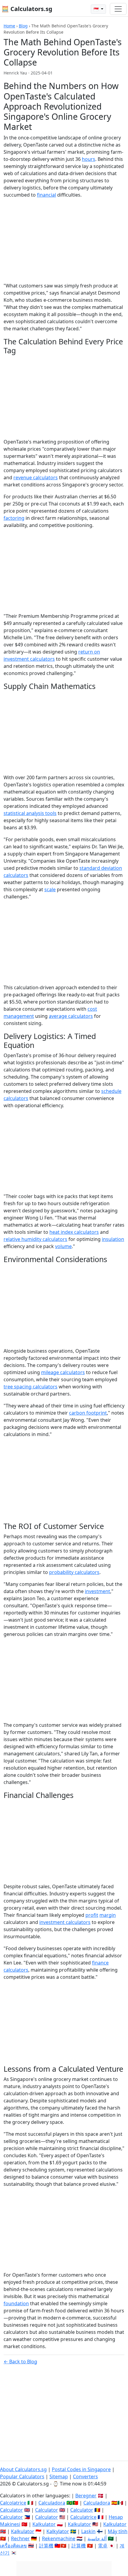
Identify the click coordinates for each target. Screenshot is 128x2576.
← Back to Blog (20, 2362)
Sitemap (59, 2477)
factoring (14, 518)
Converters (85, 2477)
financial (46, 195)
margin (108, 1915)
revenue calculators (36, 477)
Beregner (86, 2496)
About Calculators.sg (23, 2469)
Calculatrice (83, 2517)
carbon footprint (88, 1413)
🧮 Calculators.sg (27, 9)
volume (63, 1246)
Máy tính (118, 2531)
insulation (113, 1239)
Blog (23, 26)
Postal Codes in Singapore (81, 2469)
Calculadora (52, 2503)
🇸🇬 (97, 9)
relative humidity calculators (35, 1239)
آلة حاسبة (97, 2538)
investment (97, 1591)
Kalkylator (58, 2531)
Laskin (88, 2531)
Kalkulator (44, 2524)
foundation (16, 2303)
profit (92, 1915)
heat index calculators (74, 1232)
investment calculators (65, 1922)
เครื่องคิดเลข (13, 2546)
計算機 (46, 2546)
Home (9, 26)
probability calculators (74, 1572)
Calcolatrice (13, 2503)
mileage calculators (63, 1372)
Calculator (11, 2510)
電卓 (103, 2546)
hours (89, 159)
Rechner (20, 2538)
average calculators (71, 1016)
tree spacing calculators (31, 1387)
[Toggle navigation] (118, 9)
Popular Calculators (22, 2477)
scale (50, 889)
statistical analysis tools (30, 813)
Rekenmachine (59, 2538)
